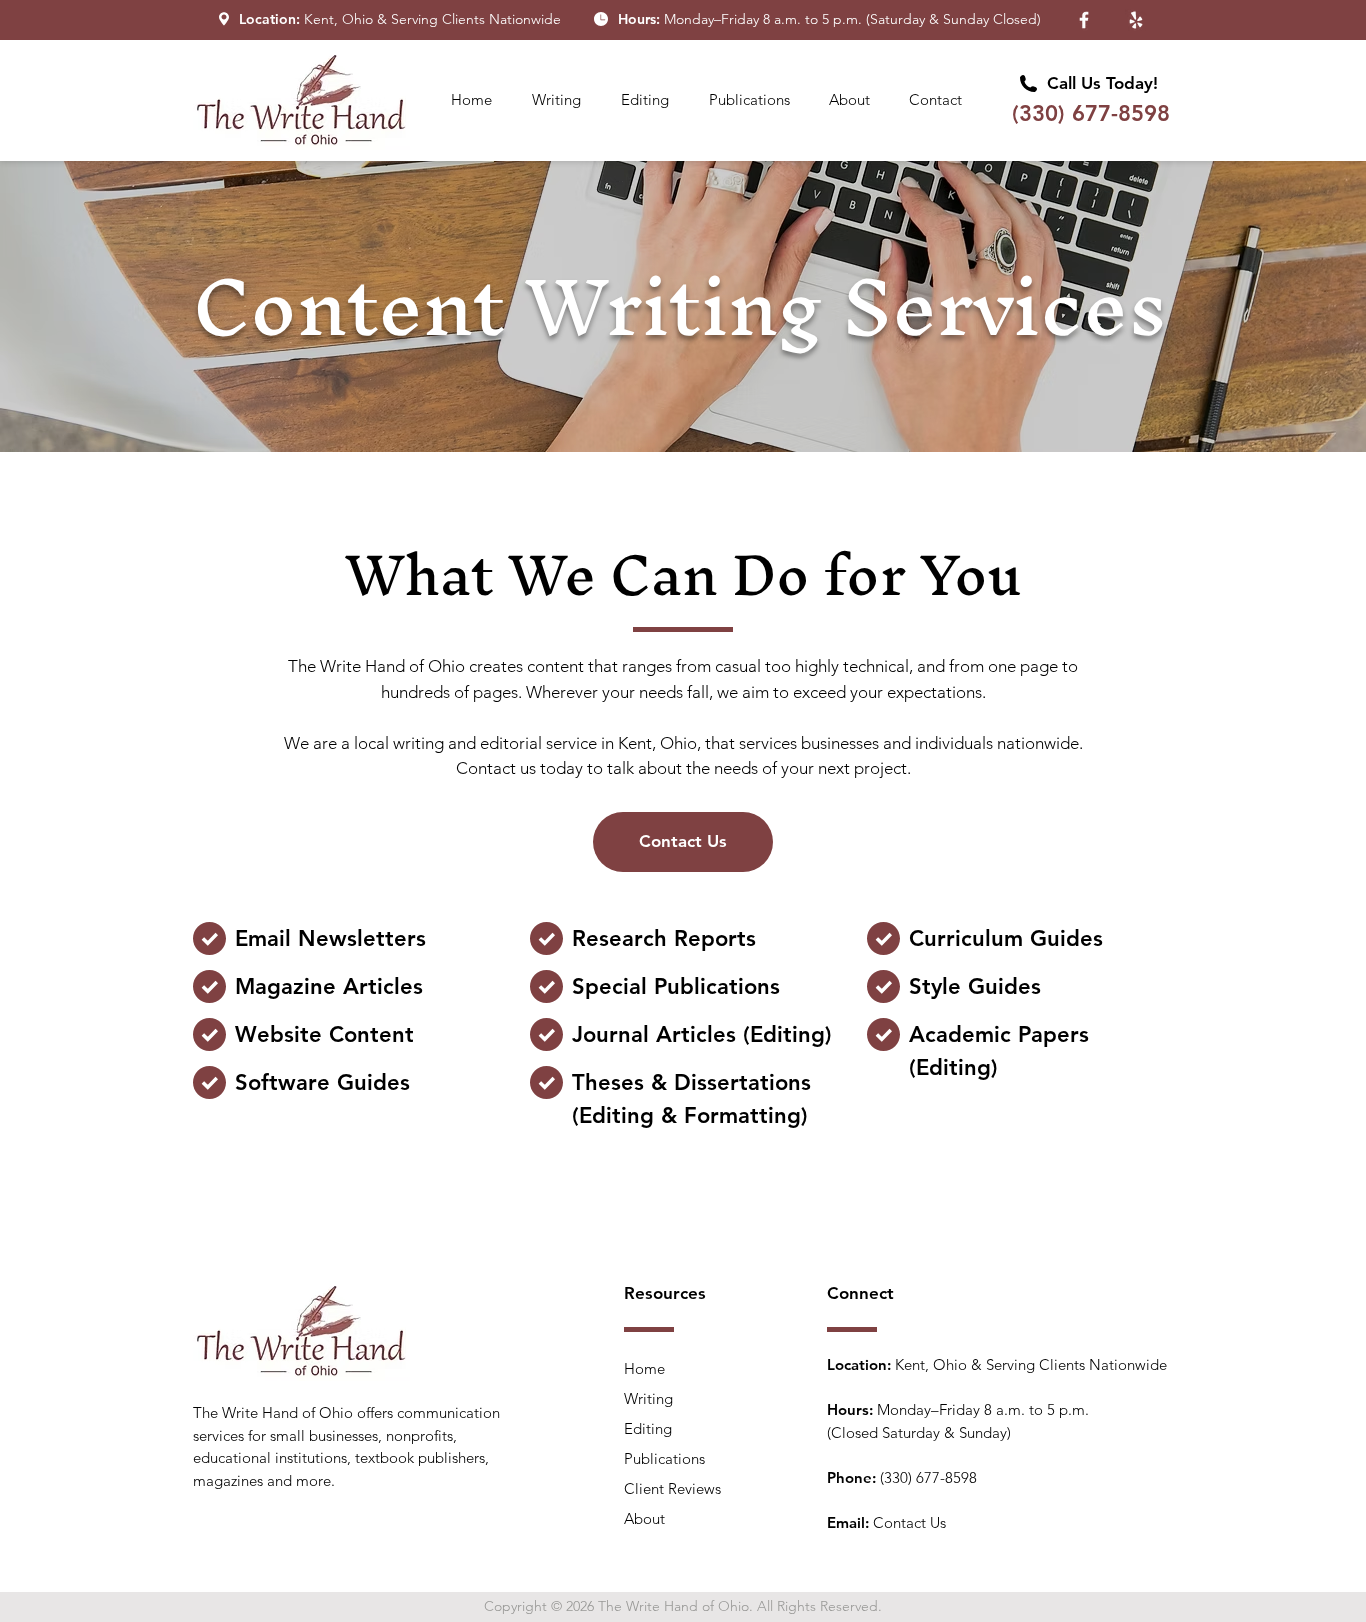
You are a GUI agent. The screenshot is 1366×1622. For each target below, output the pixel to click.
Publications (664, 1458)
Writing (648, 1398)
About (644, 1518)
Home (644, 1368)
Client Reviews (672, 1488)
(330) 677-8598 (1091, 113)
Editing (648, 1428)
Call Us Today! (1102, 83)
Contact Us (909, 1522)
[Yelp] (1136, 20)
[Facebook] (1084, 20)
